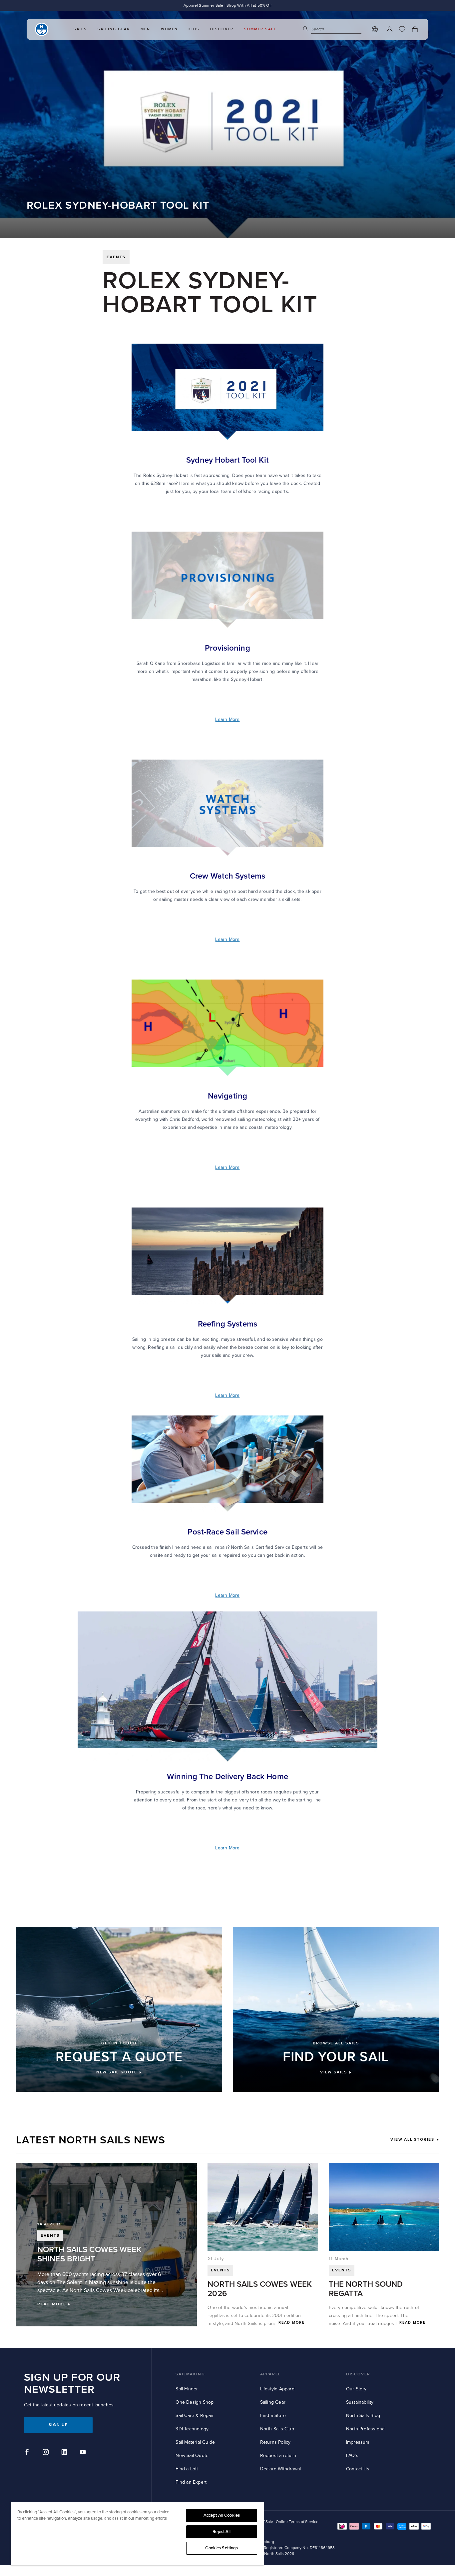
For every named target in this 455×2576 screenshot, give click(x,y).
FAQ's (352, 2456)
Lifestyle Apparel (278, 2389)
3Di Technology (192, 2429)
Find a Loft (187, 2469)
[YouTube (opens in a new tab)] (84, 2453)
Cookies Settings (222, 2548)
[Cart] (415, 29)
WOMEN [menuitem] (169, 29)
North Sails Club (277, 2429)
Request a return (278, 2456)
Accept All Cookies (222, 2515)
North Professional (366, 2429)
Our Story (356, 2389)
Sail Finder (187, 2389)
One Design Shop (195, 2402)
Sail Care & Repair (195, 2416)
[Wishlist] (402, 29)
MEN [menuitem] (145, 29)
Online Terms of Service (297, 2522)
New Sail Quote (192, 2456)
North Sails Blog (363, 2416)
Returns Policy (275, 2442)
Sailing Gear (273, 2402)
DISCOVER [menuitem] (222, 29)
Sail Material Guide (195, 2442)
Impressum (358, 2442)
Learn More (227, 719)
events (116, 257)
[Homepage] (42, 29)
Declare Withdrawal (281, 2469)
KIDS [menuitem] (194, 29)
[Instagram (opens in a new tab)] (47, 2453)
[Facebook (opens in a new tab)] (28, 2453)
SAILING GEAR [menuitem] (114, 29)
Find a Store (273, 2416)
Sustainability (360, 2402)
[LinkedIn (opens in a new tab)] (65, 2453)
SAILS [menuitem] (80, 29)
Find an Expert (191, 2482)
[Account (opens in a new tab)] (389, 29)
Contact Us (358, 2469)
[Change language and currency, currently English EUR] (375, 29)
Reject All (222, 2532)
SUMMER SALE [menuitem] (260, 29)
